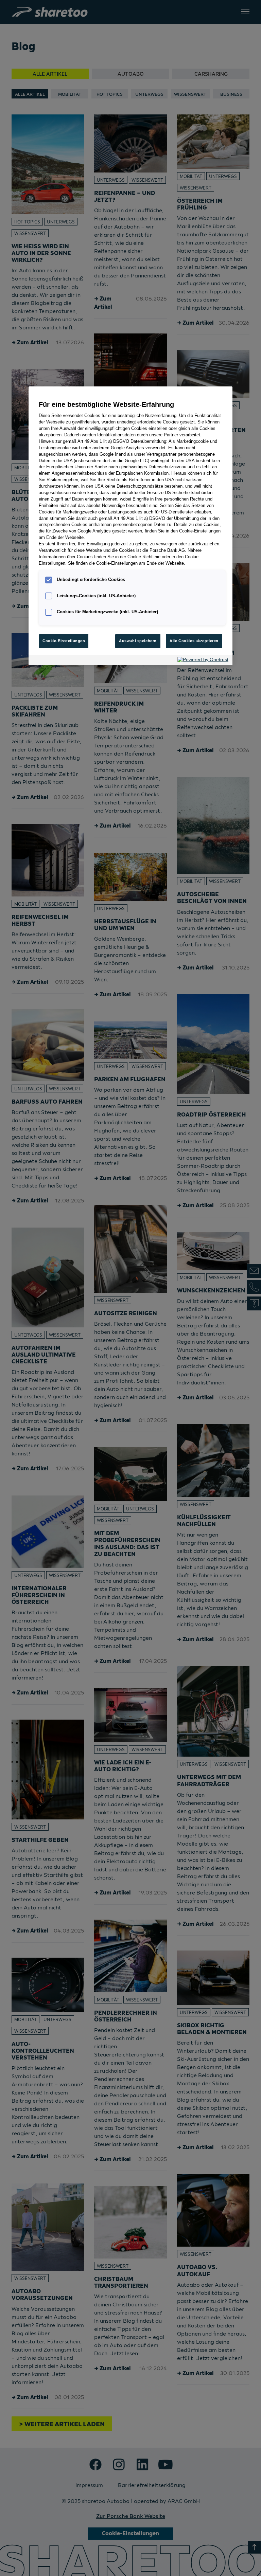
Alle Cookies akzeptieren (194, 641)
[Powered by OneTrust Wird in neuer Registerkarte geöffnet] (203, 661)
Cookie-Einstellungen (64, 641)
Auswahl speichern (138, 641)
